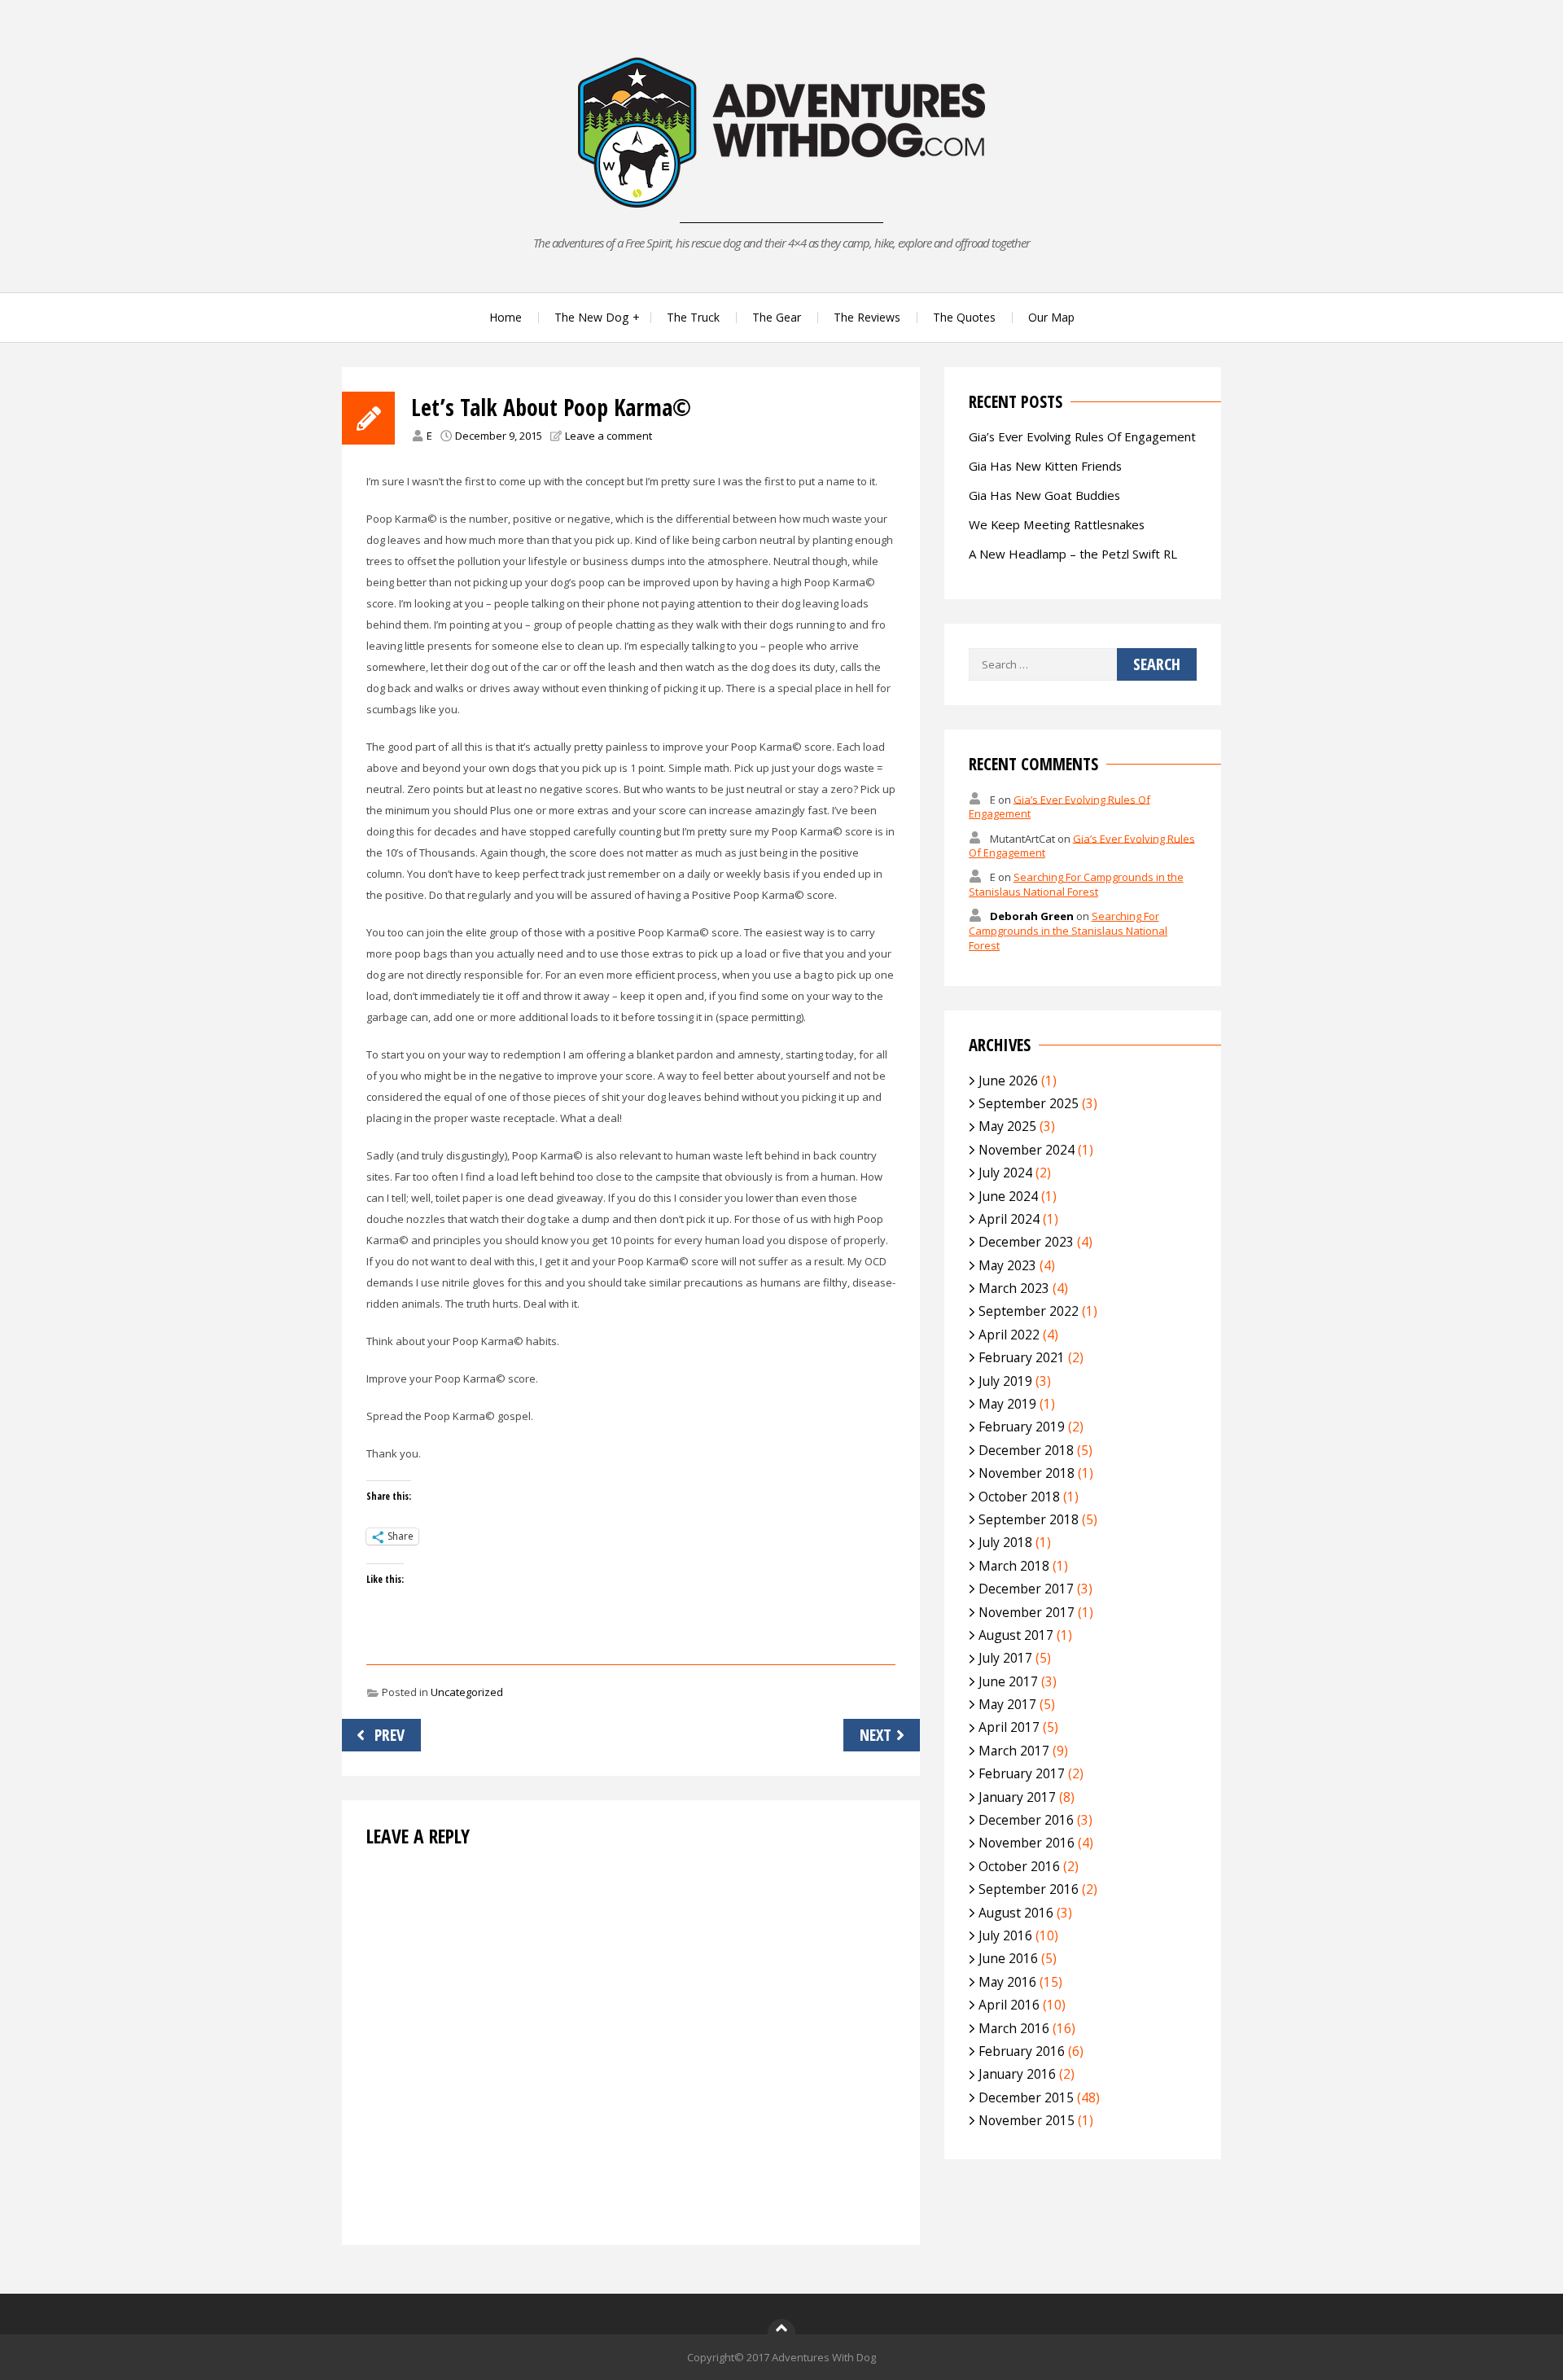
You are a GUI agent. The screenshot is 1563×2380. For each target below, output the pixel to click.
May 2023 (1007, 1265)
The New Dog (591, 317)
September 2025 (1029, 1103)
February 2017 (1022, 1773)
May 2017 (1007, 1704)
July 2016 (1005, 1935)
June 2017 (1008, 1681)
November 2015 (1027, 2120)
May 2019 (1007, 1404)
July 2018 (1005, 1542)
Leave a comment (609, 436)
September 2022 (1029, 1311)
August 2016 (1016, 1913)
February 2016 (1022, 2051)
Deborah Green (1032, 916)
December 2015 (1026, 2097)
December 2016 (1026, 1820)
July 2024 (1005, 1172)
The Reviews (867, 317)
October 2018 (1019, 1497)
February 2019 (1022, 1427)
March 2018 (1014, 1566)
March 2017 (1014, 1751)
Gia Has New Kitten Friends (1045, 466)
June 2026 (1008, 1080)
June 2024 (1008, 1196)
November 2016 (1027, 1843)
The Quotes (964, 317)
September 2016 (1029, 1889)
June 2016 (1008, 1958)
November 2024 (1027, 1150)
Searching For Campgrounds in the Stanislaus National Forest (1076, 884)
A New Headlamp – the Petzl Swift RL (1073, 554)
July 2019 (1005, 1381)
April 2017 (1009, 1727)
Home (506, 317)
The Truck (693, 317)
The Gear (777, 317)
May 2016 (1007, 1982)
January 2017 (1017, 1797)
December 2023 (1026, 1242)
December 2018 (1026, 1450)
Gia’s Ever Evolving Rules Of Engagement (1082, 436)
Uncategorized (467, 1692)
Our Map (1051, 317)
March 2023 (1014, 1288)
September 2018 (1029, 1519)
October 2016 (1019, 1866)
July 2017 (1005, 1658)
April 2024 (1009, 1219)
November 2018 (1027, 1473)
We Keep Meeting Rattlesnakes (1057, 524)
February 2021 (1022, 1357)
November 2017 (1027, 1612)
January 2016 (1017, 2074)
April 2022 (1009, 1335)
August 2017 (1016, 1635)
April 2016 (1009, 2005)
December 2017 (1026, 1589)
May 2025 (1007, 1126)
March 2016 (1014, 2028)
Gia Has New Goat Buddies (1044, 495)
